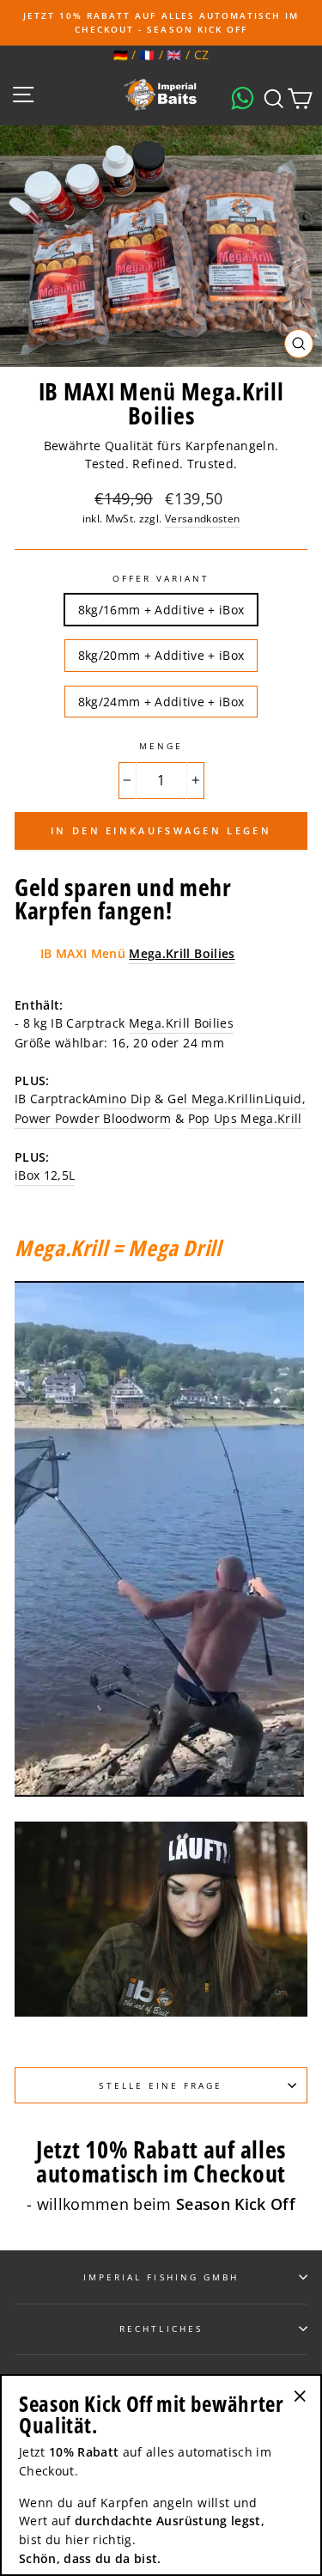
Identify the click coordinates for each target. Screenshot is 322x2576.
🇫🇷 (147, 55)
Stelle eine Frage (161, 2085)
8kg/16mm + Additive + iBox (161, 610)
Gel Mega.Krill (210, 1099)
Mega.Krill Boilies (181, 1023)
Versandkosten (202, 519)
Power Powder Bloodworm (93, 1118)
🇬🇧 (174, 55)
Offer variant (161, 578)
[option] (161, 23)
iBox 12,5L (45, 1175)
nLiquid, (281, 1099)
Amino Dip (120, 1099)
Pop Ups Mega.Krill (245, 1118)
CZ (202, 55)
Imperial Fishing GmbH (161, 2277)
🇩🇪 (121, 55)
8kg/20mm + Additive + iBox (161, 655)
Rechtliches (161, 2329)
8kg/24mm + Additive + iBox (161, 702)
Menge (161, 746)
